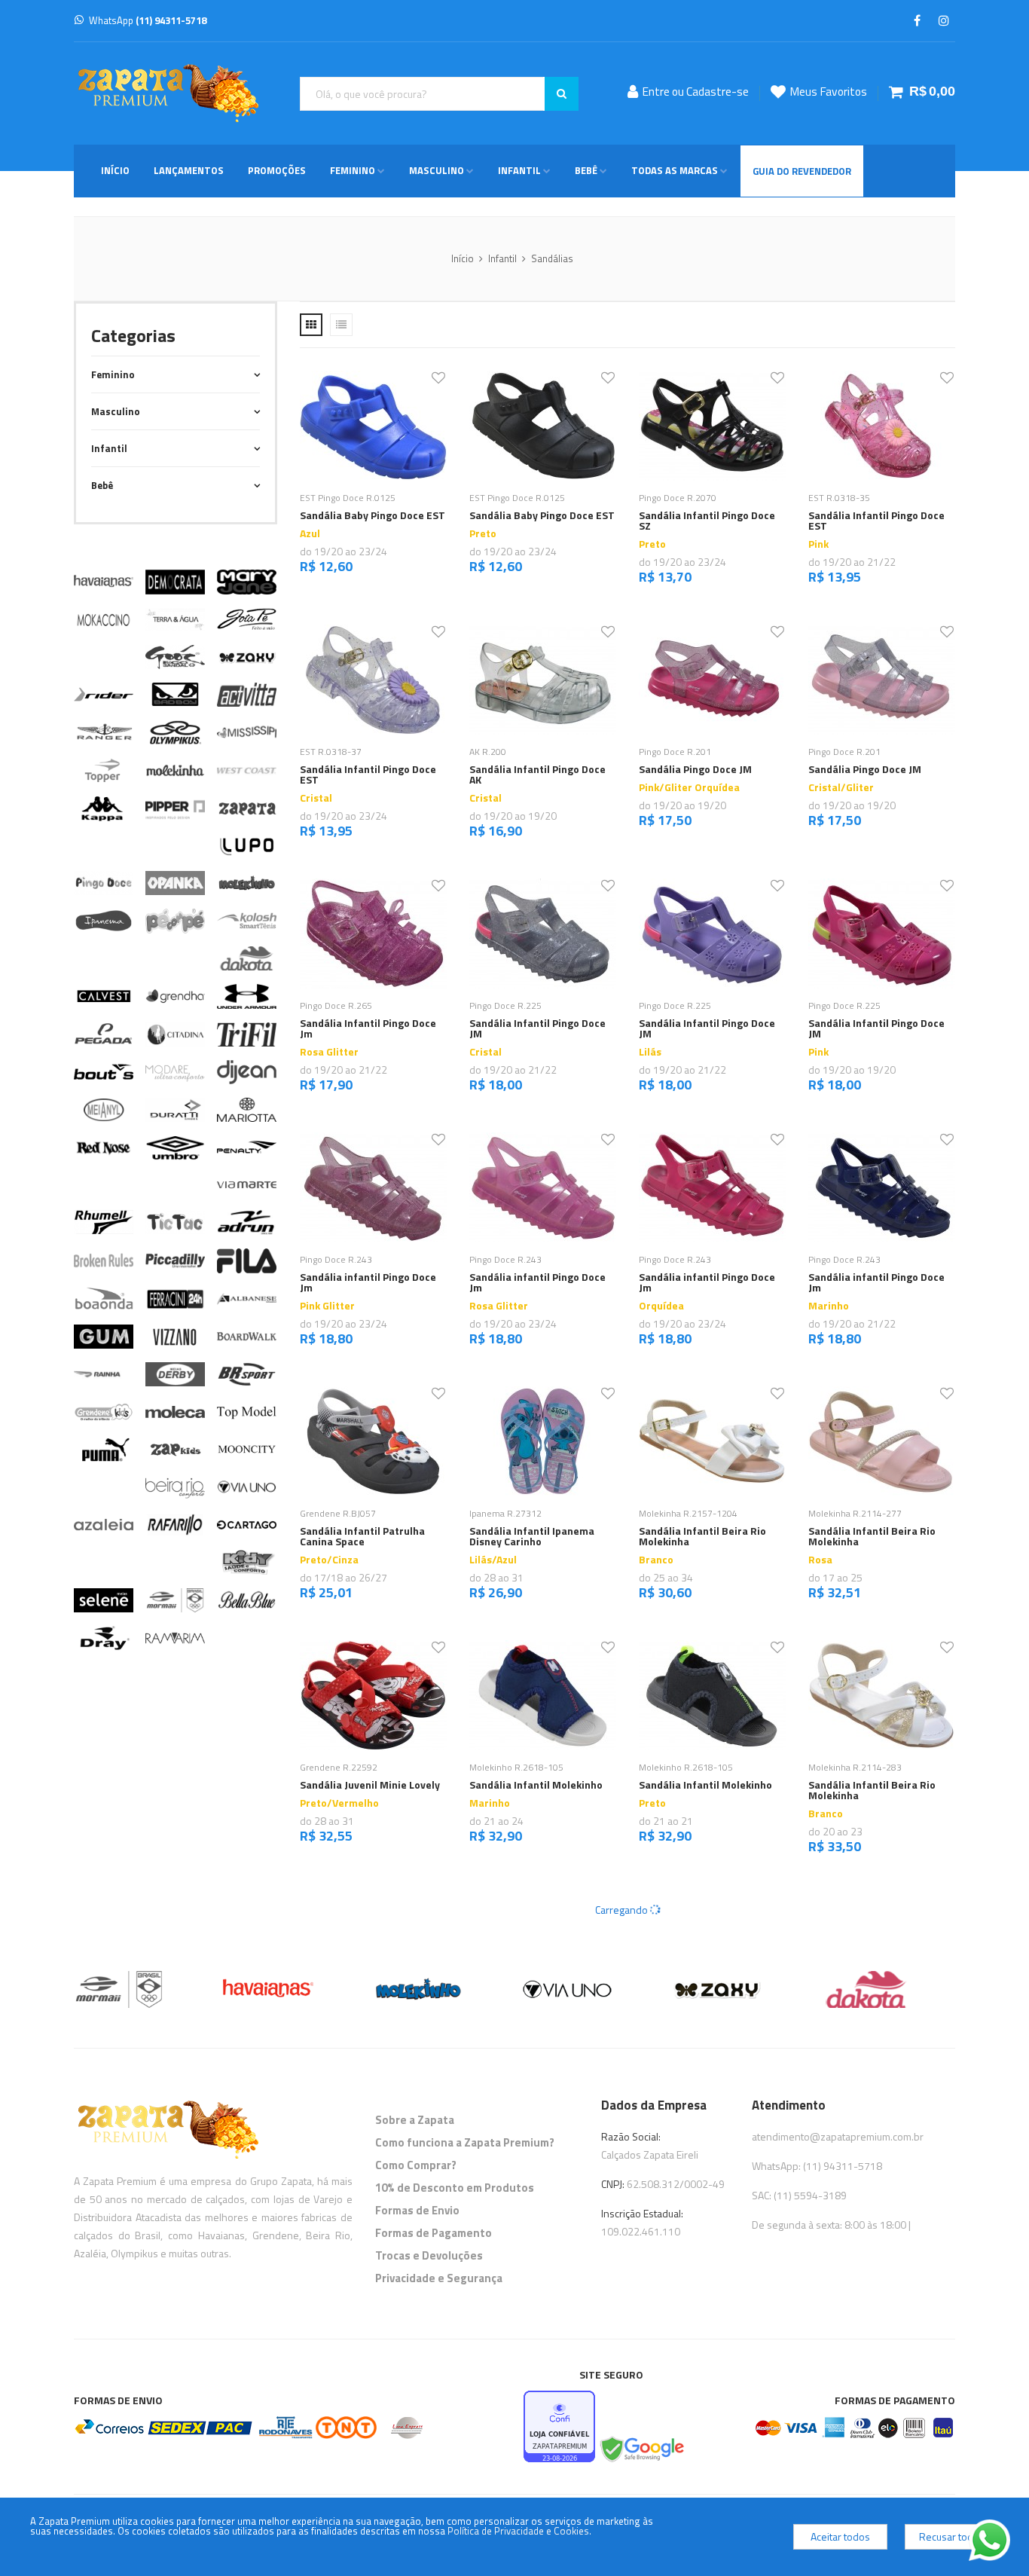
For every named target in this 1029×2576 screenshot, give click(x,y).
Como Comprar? (416, 2165)
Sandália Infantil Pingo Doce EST (876, 520)
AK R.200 (488, 752)
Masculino (437, 170)
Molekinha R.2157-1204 (688, 1513)
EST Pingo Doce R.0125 (348, 498)
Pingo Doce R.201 (675, 752)
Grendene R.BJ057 (338, 1513)
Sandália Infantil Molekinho (536, 1785)
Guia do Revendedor (802, 171)
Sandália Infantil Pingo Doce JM (537, 1028)
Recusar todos (952, 2536)
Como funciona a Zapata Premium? (465, 2142)
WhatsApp (148, 20)
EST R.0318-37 (331, 752)
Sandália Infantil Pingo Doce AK (537, 774)
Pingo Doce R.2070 (678, 498)
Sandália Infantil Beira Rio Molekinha (702, 1536)
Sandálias (552, 258)
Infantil (519, 170)
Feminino (353, 170)
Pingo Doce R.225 (505, 1005)
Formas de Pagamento (434, 2233)
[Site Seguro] (641, 2450)
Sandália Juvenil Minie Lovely (370, 1785)
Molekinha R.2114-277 (855, 1513)
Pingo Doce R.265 (336, 1005)
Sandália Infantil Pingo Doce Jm (368, 1028)
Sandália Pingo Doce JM (695, 769)
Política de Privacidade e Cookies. (519, 2531)
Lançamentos (189, 170)
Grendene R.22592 (339, 1767)
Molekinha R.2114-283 (855, 1767)
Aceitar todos (840, 2536)
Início (115, 170)
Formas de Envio (417, 2210)
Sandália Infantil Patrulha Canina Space (362, 1536)
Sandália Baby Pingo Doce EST (373, 515)
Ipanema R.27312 (505, 1513)
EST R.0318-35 (839, 498)
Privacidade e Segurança (439, 2278)
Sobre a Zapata (415, 2120)
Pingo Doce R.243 (336, 1259)
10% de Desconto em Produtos (455, 2188)
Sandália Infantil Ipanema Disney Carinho (532, 1536)
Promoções (277, 170)
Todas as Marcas (675, 170)
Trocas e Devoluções (429, 2255)
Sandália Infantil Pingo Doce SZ (707, 520)
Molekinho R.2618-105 (516, 1767)
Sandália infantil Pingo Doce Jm (368, 1282)
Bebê (586, 170)
